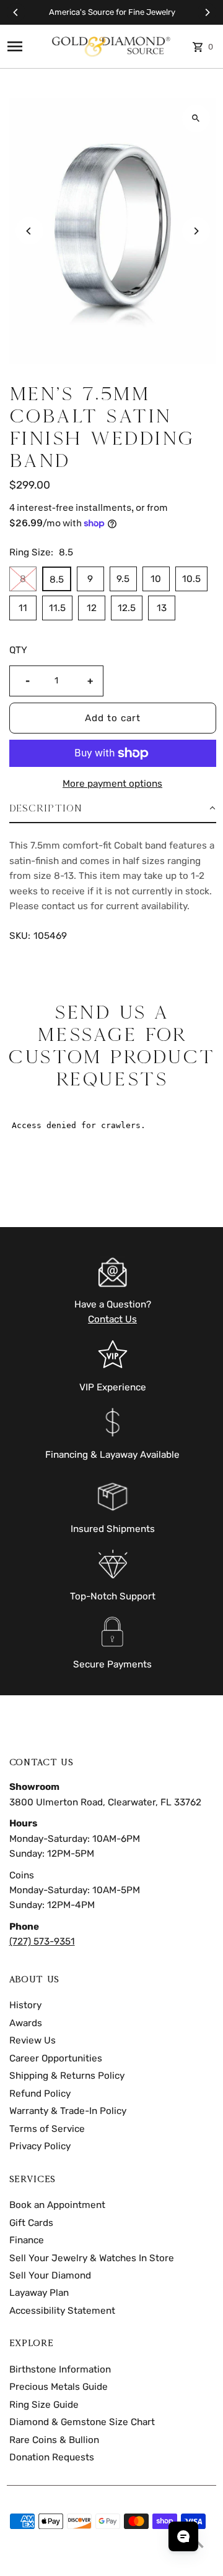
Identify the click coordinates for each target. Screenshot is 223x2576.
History (25, 2005)
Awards (26, 2023)
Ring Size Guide (44, 2405)
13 (162, 608)
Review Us (33, 2040)
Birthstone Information (60, 2369)
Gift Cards (31, 2223)
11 (23, 608)
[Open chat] (183, 2536)
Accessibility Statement (62, 2311)
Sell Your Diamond (50, 2275)
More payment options (112, 784)
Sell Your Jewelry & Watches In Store (92, 2258)
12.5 (127, 608)
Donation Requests (52, 2457)
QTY (18, 650)
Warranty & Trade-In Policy (68, 2111)
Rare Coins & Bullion (54, 2440)
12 (92, 608)
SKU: (20, 936)
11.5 (57, 608)
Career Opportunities (56, 2058)
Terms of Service (47, 2129)
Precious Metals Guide (59, 2387)
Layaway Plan (39, 2293)
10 (156, 579)
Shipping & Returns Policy (67, 2076)
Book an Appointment (57, 2205)
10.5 (191, 579)
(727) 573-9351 (42, 1941)
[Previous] (16, 12)
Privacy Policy (40, 2146)
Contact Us (112, 1319)
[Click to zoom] (196, 118)
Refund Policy (40, 2094)
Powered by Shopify (94, 2562)
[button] (113, 809)
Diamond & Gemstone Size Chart (82, 2422)
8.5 (57, 580)
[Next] (207, 12)
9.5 (123, 579)
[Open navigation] (24, 46)
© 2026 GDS (31, 2562)
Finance (27, 2240)
